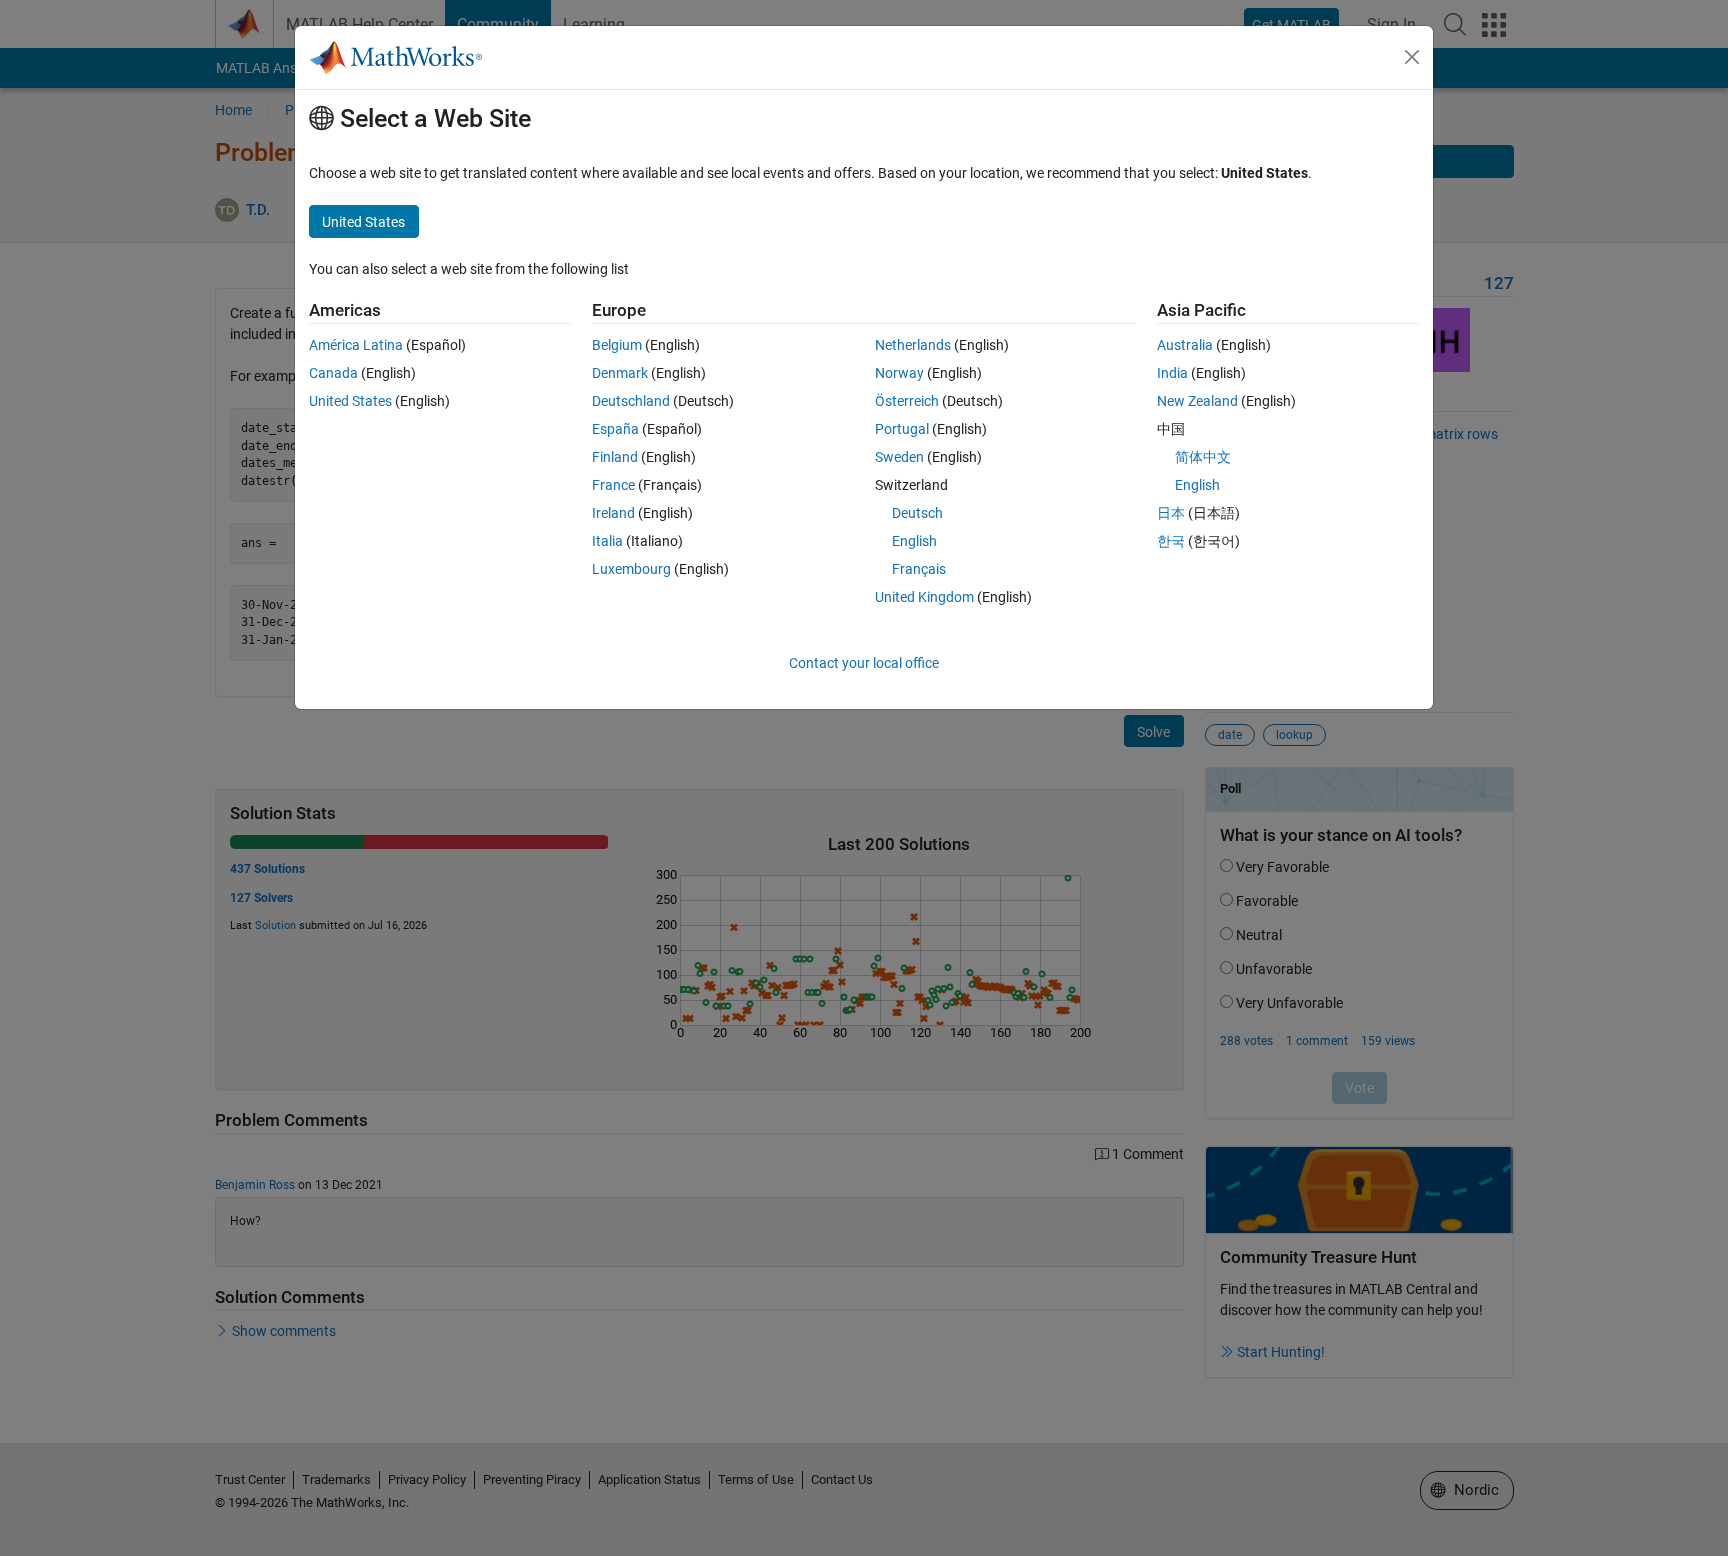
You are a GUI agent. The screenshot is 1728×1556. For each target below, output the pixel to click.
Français (919, 569)
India (1172, 373)
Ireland (613, 513)
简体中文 (1203, 457)
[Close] (1412, 57)
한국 (1171, 541)
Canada (333, 373)
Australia (1185, 345)
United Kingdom (924, 597)
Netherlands (913, 345)
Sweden (899, 457)
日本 (1171, 513)
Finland (615, 457)
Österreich (907, 401)
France (613, 485)
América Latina (356, 345)
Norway (899, 373)
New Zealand (1197, 401)
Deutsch (917, 513)
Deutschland (631, 401)
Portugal (902, 429)
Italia (607, 541)
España (615, 429)
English (914, 541)
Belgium (617, 345)
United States (350, 401)
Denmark (620, 373)
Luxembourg (631, 569)
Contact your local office (864, 663)
